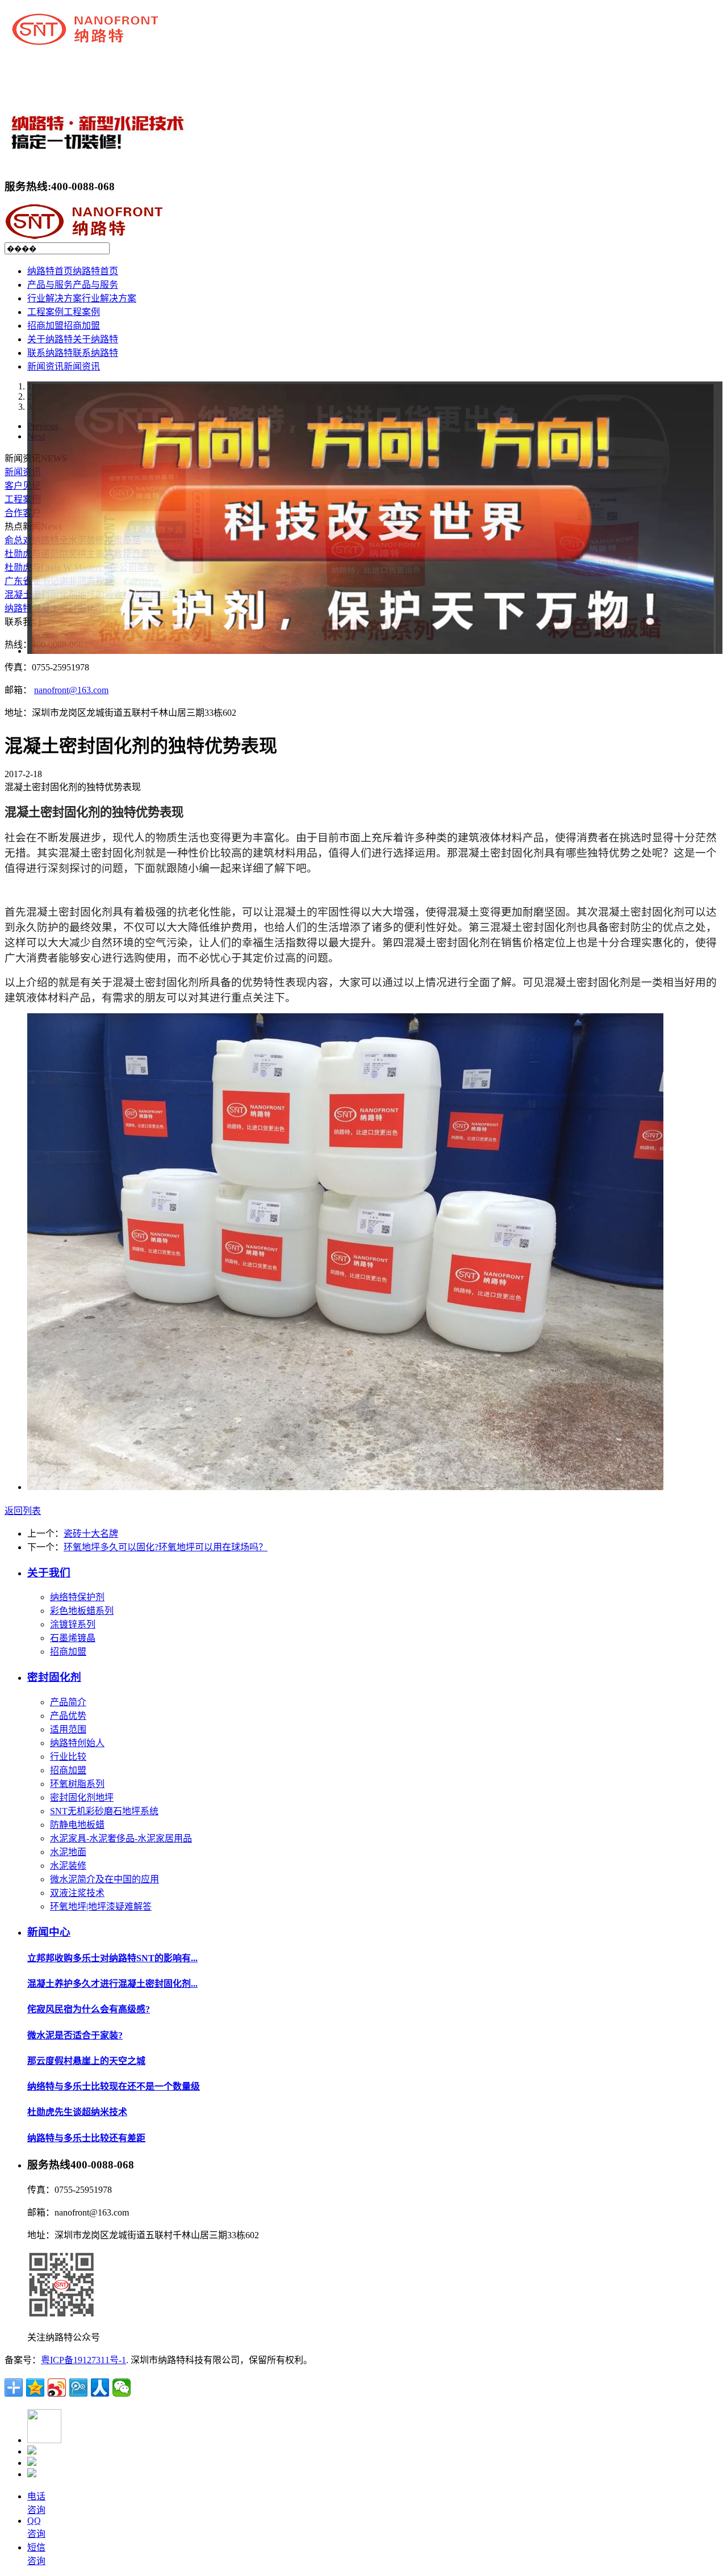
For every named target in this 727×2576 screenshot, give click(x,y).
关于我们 (49, 1573)
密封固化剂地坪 (82, 1797)
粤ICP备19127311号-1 (83, 2360)
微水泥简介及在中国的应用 (105, 1879)
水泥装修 (68, 1866)
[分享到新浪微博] (57, 2388)
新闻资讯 (23, 472)
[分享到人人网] (100, 2388)
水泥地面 (68, 1852)
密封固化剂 (54, 1677)
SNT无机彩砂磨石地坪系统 (104, 1811)
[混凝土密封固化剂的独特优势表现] (345, 1487)
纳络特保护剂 (77, 1597)
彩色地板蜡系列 (82, 1611)
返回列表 (23, 1511)
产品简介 (68, 1702)
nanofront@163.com (71, 690)
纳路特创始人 (77, 1743)
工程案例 (23, 499)
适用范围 (68, 1729)
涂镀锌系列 (73, 1624)
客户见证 (23, 486)
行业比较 (68, 1757)
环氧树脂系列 (77, 1784)
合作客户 (23, 513)
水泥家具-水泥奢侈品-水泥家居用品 (121, 1838)
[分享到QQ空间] (35, 2388)
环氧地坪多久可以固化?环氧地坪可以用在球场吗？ (166, 1547)
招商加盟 (68, 1652)
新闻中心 (49, 1932)
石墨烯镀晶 (73, 1638)
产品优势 (68, 1716)
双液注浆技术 (77, 1893)
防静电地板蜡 (77, 1825)
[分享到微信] (122, 2388)
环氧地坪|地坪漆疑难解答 (101, 1906)
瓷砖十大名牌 (91, 1534)
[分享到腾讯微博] (78, 2388)
